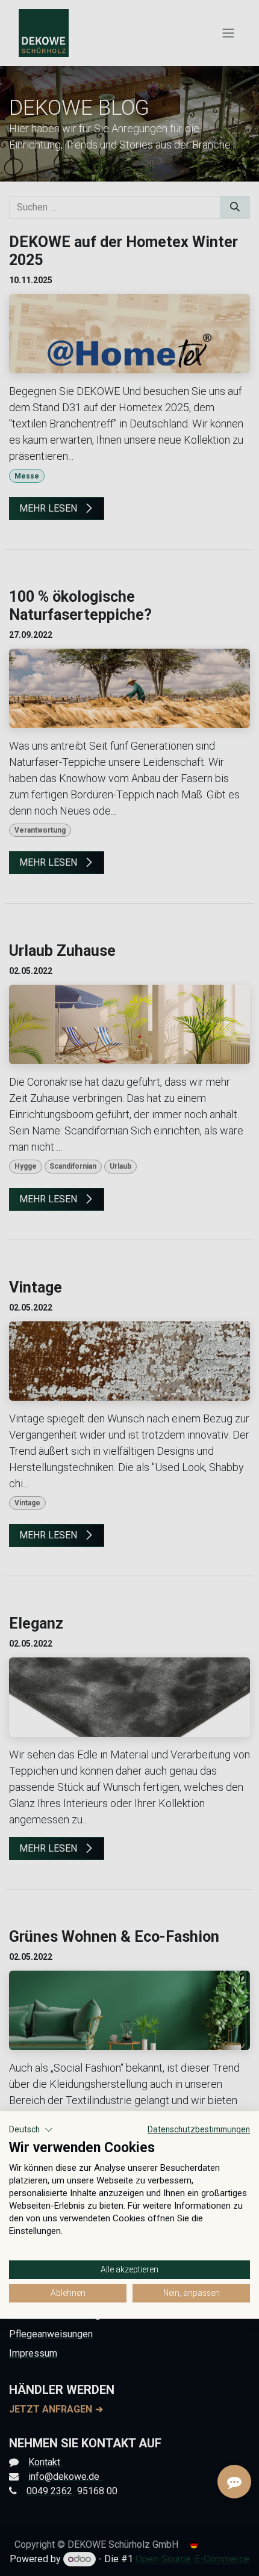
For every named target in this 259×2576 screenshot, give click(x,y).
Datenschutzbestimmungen (199, 2129)
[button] (31, 2130)
